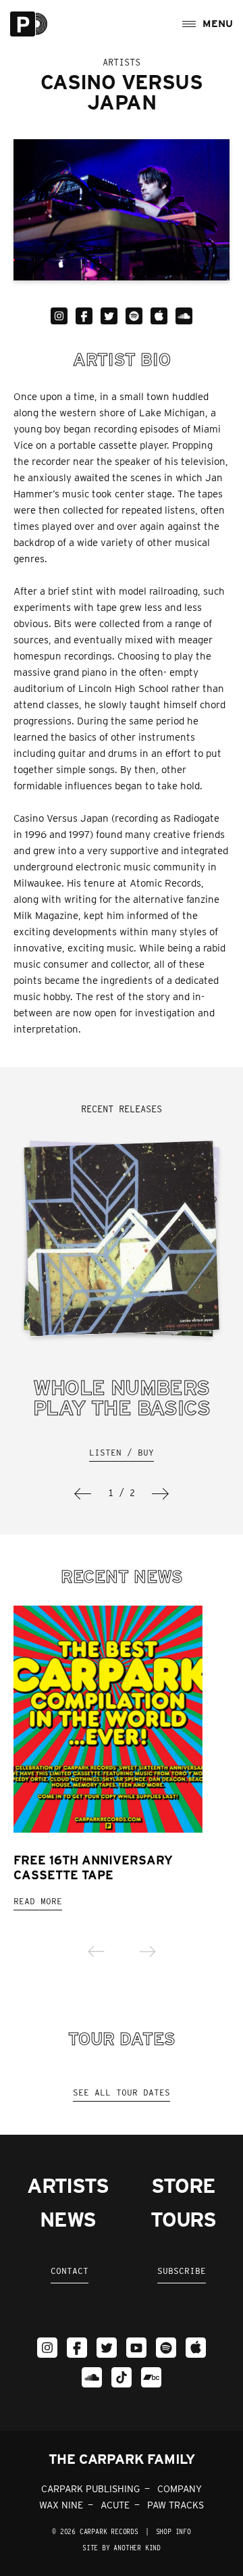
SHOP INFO (173, 2531)
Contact (70, 2271)
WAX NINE (61, 2505)
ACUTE (115, 2505)
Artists (68, 2185)
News (67, 2219)
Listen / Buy (122, 1453)
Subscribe (182, 2271)
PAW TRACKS (175, 2505)
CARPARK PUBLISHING (90, 2489)
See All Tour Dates (122, 2092)
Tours (183, 2219)
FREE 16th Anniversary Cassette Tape (93, 1867)
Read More (38, 1901)
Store (183, 2185)
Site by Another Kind (122, 2548)
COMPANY (180, 2489)
